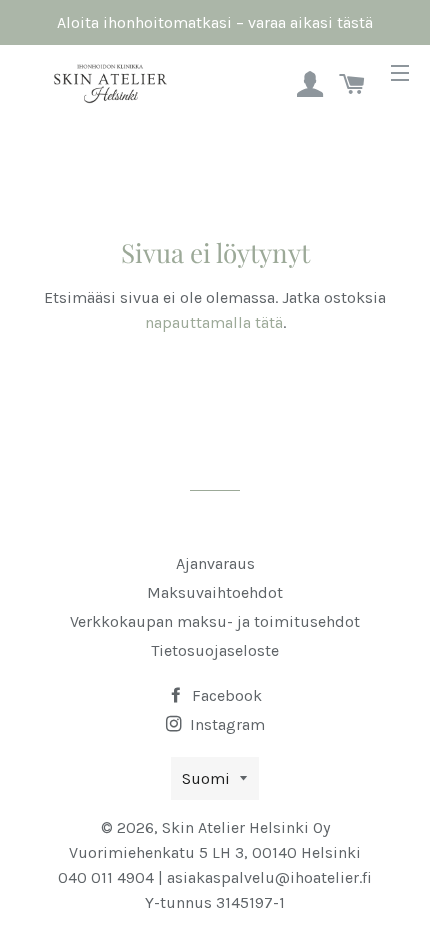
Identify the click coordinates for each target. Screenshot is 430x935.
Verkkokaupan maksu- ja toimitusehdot (215, 621)
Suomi (206, 778)
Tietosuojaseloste (215, 650)
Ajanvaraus (215, 563)
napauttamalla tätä (214, 322)
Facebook (225, 695)
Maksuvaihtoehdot (215, 592)
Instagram (225, 724)
